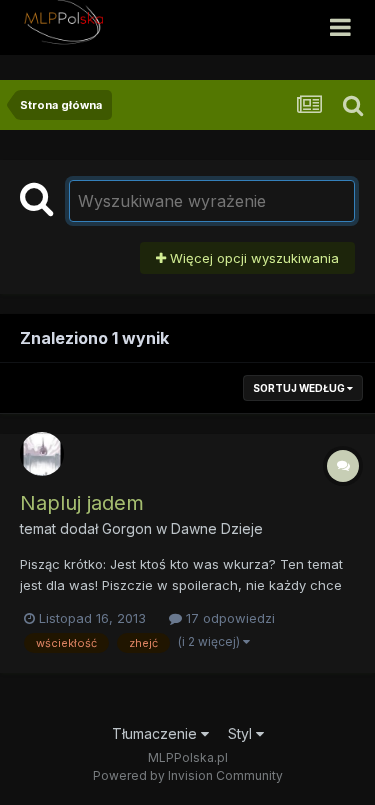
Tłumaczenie (156, 733)
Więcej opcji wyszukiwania (252, 258)
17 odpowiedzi (228, 618)
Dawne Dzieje (217, 528)
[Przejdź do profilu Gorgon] (42, 454)
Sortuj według (300, 388)
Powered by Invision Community (188, 775)
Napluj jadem (82, 503)
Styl (242, 733)
